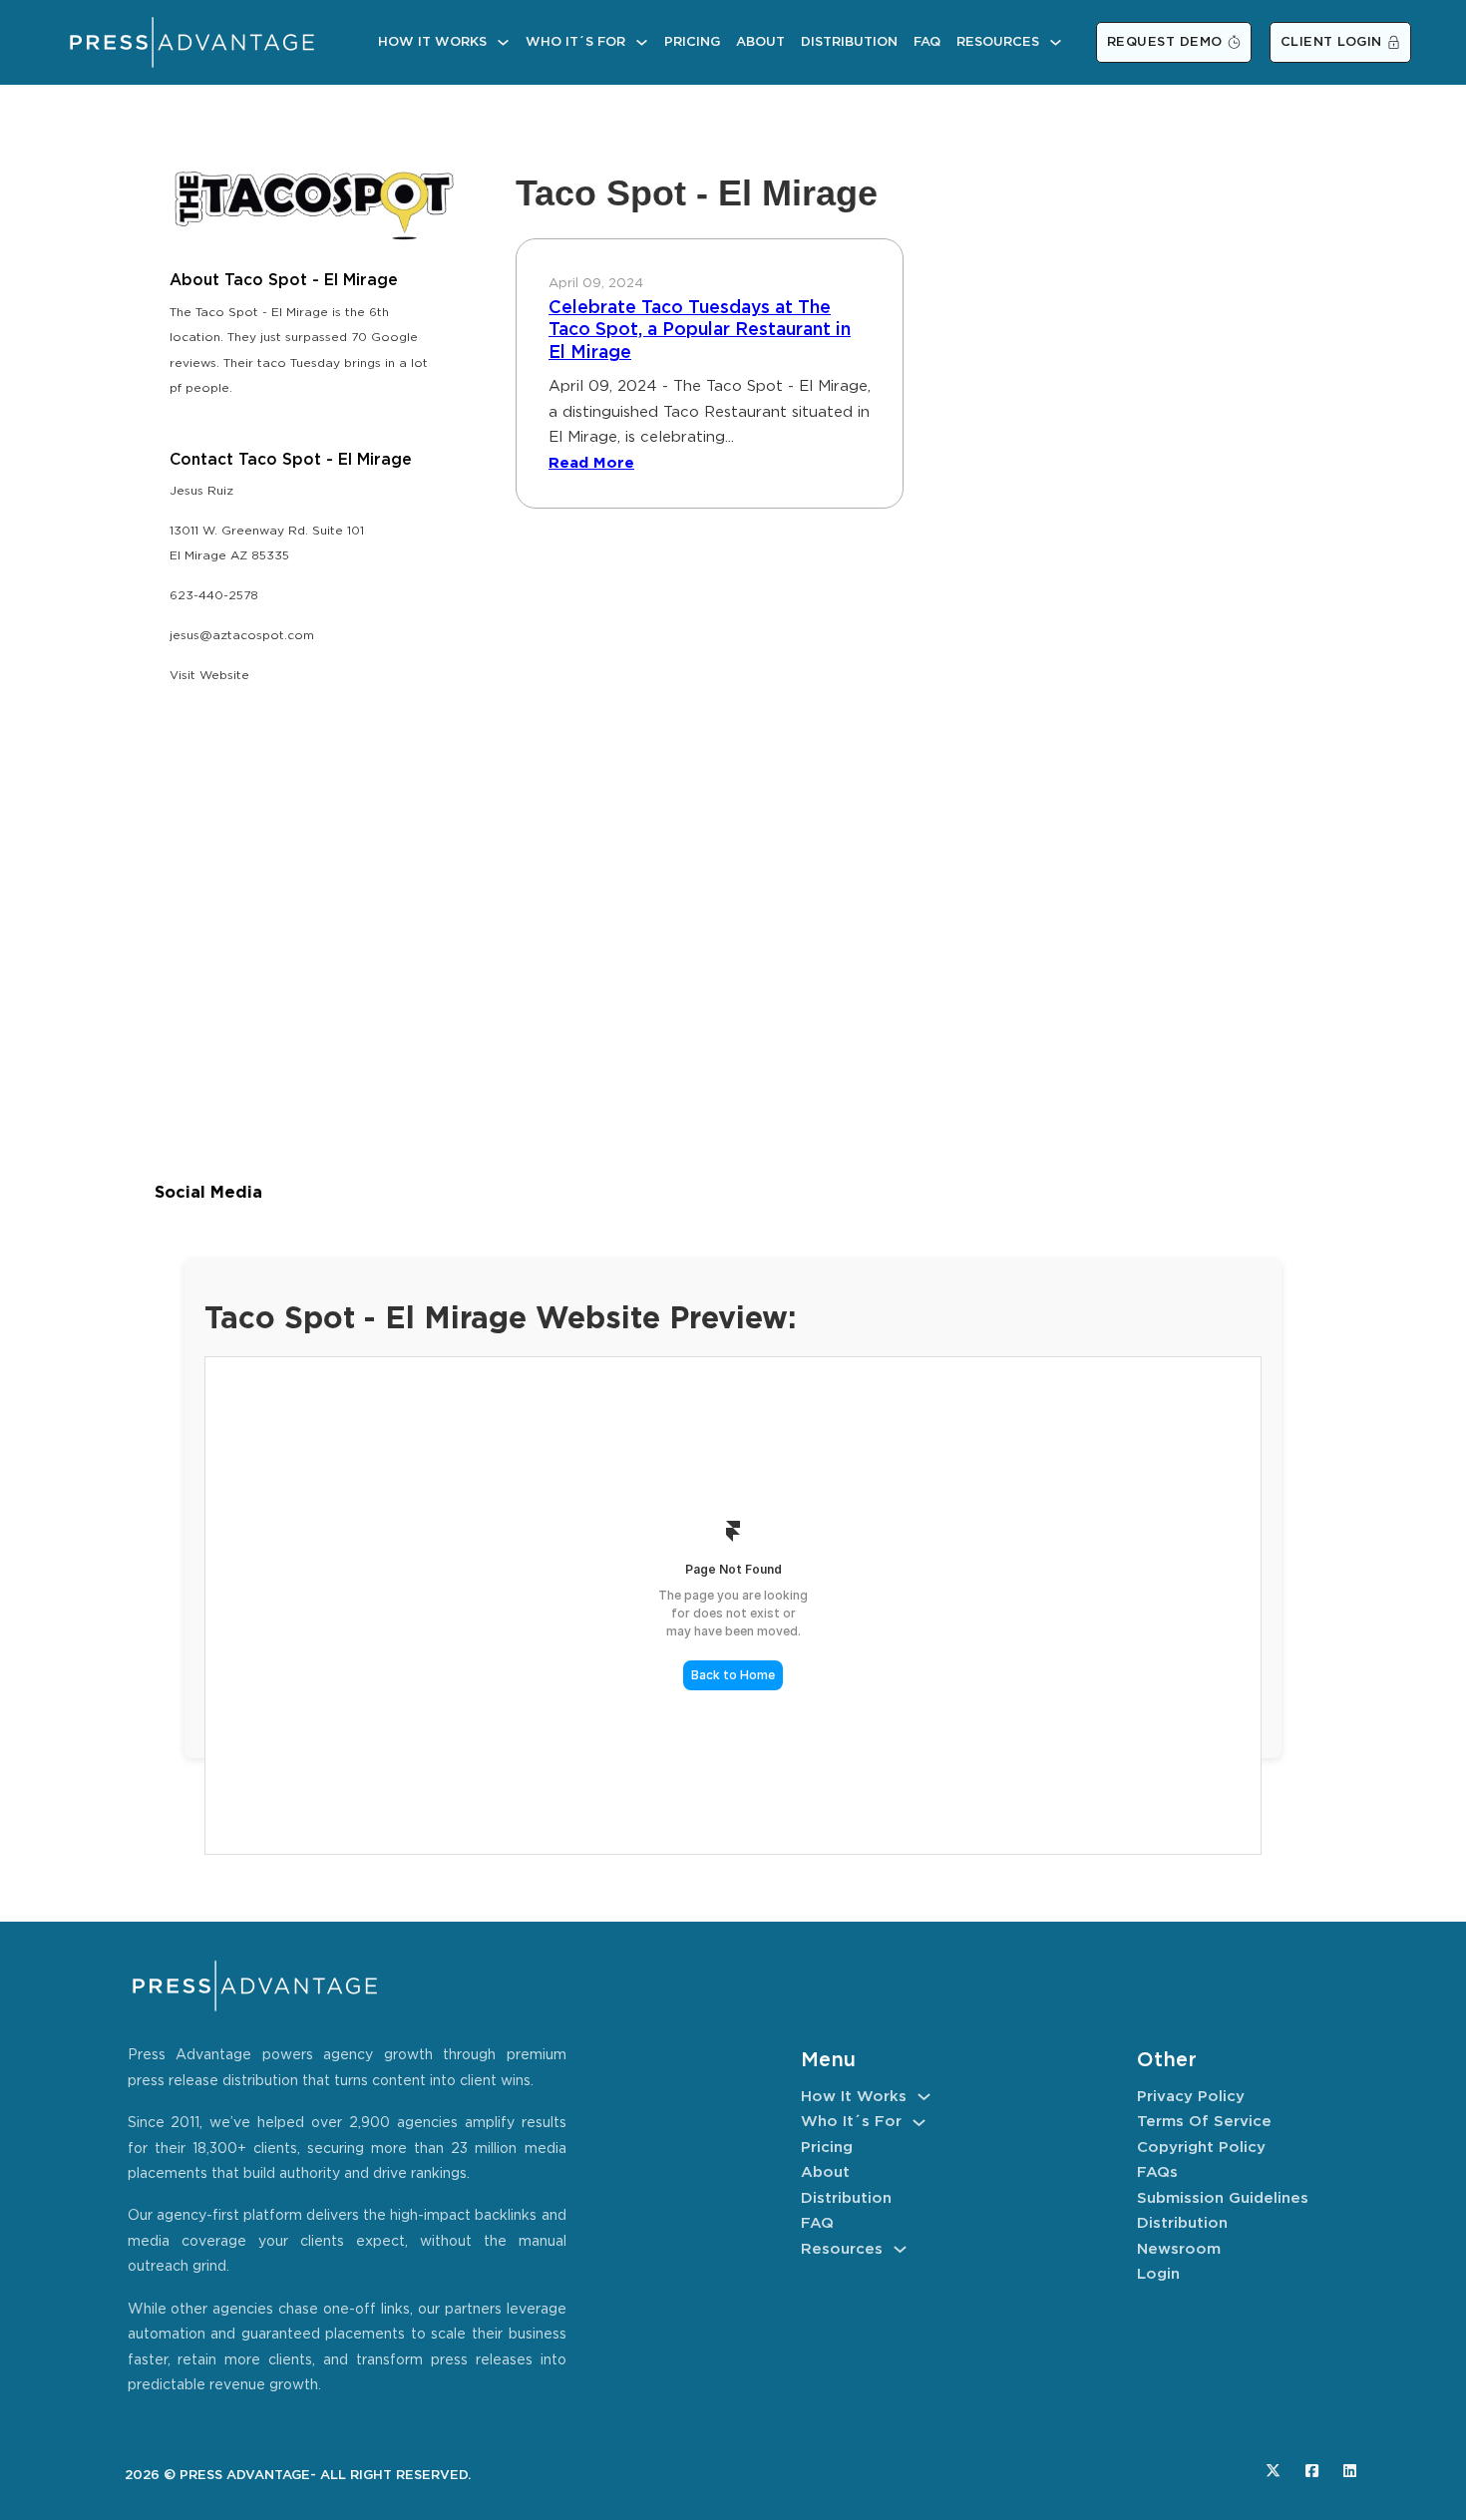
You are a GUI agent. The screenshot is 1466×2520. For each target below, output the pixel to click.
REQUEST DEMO (1165, 42)
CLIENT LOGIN (1331, 42)
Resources (998, 42)
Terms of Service (1204, 2122)
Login (1158, 2274)
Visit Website (209, 676)
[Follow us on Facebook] (1312, 2471)
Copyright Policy (1201, 2148)
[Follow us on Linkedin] (1350, 2471)
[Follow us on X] (1273, 2471)
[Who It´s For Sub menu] (642, 42)
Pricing (692, 42)
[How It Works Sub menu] (503, 42)
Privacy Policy (1191, 2097)
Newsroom (1179, 2249)
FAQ (927, 42)
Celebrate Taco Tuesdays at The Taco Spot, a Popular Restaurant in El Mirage (700, 331)
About (760, 42)
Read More (591, 463)
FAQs (1157, 2172)
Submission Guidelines (1223, 2198)
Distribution (849, 42)
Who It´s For (575, 42)
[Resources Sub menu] (1056, 42)
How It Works (432, 42)
